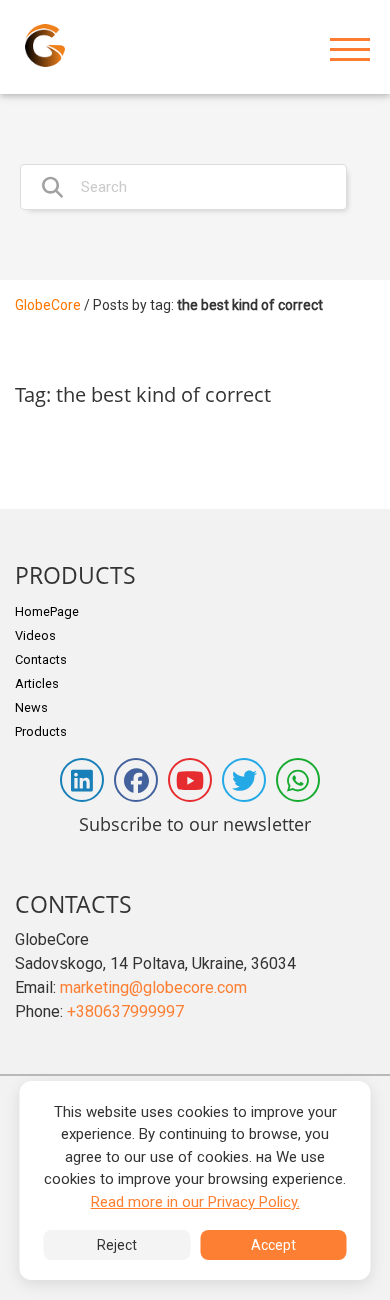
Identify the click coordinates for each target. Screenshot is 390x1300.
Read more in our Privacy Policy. (195, 1202)
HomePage (47, 611)
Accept (273, 1245)
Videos (35, 635)
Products (41, 731)
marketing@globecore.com (153, 987)
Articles (37, 683)
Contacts (41, 659)
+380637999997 (125, 1011)
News (31, 707)
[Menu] (350, 50)
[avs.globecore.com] (45, 45)
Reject (117, 1245)
